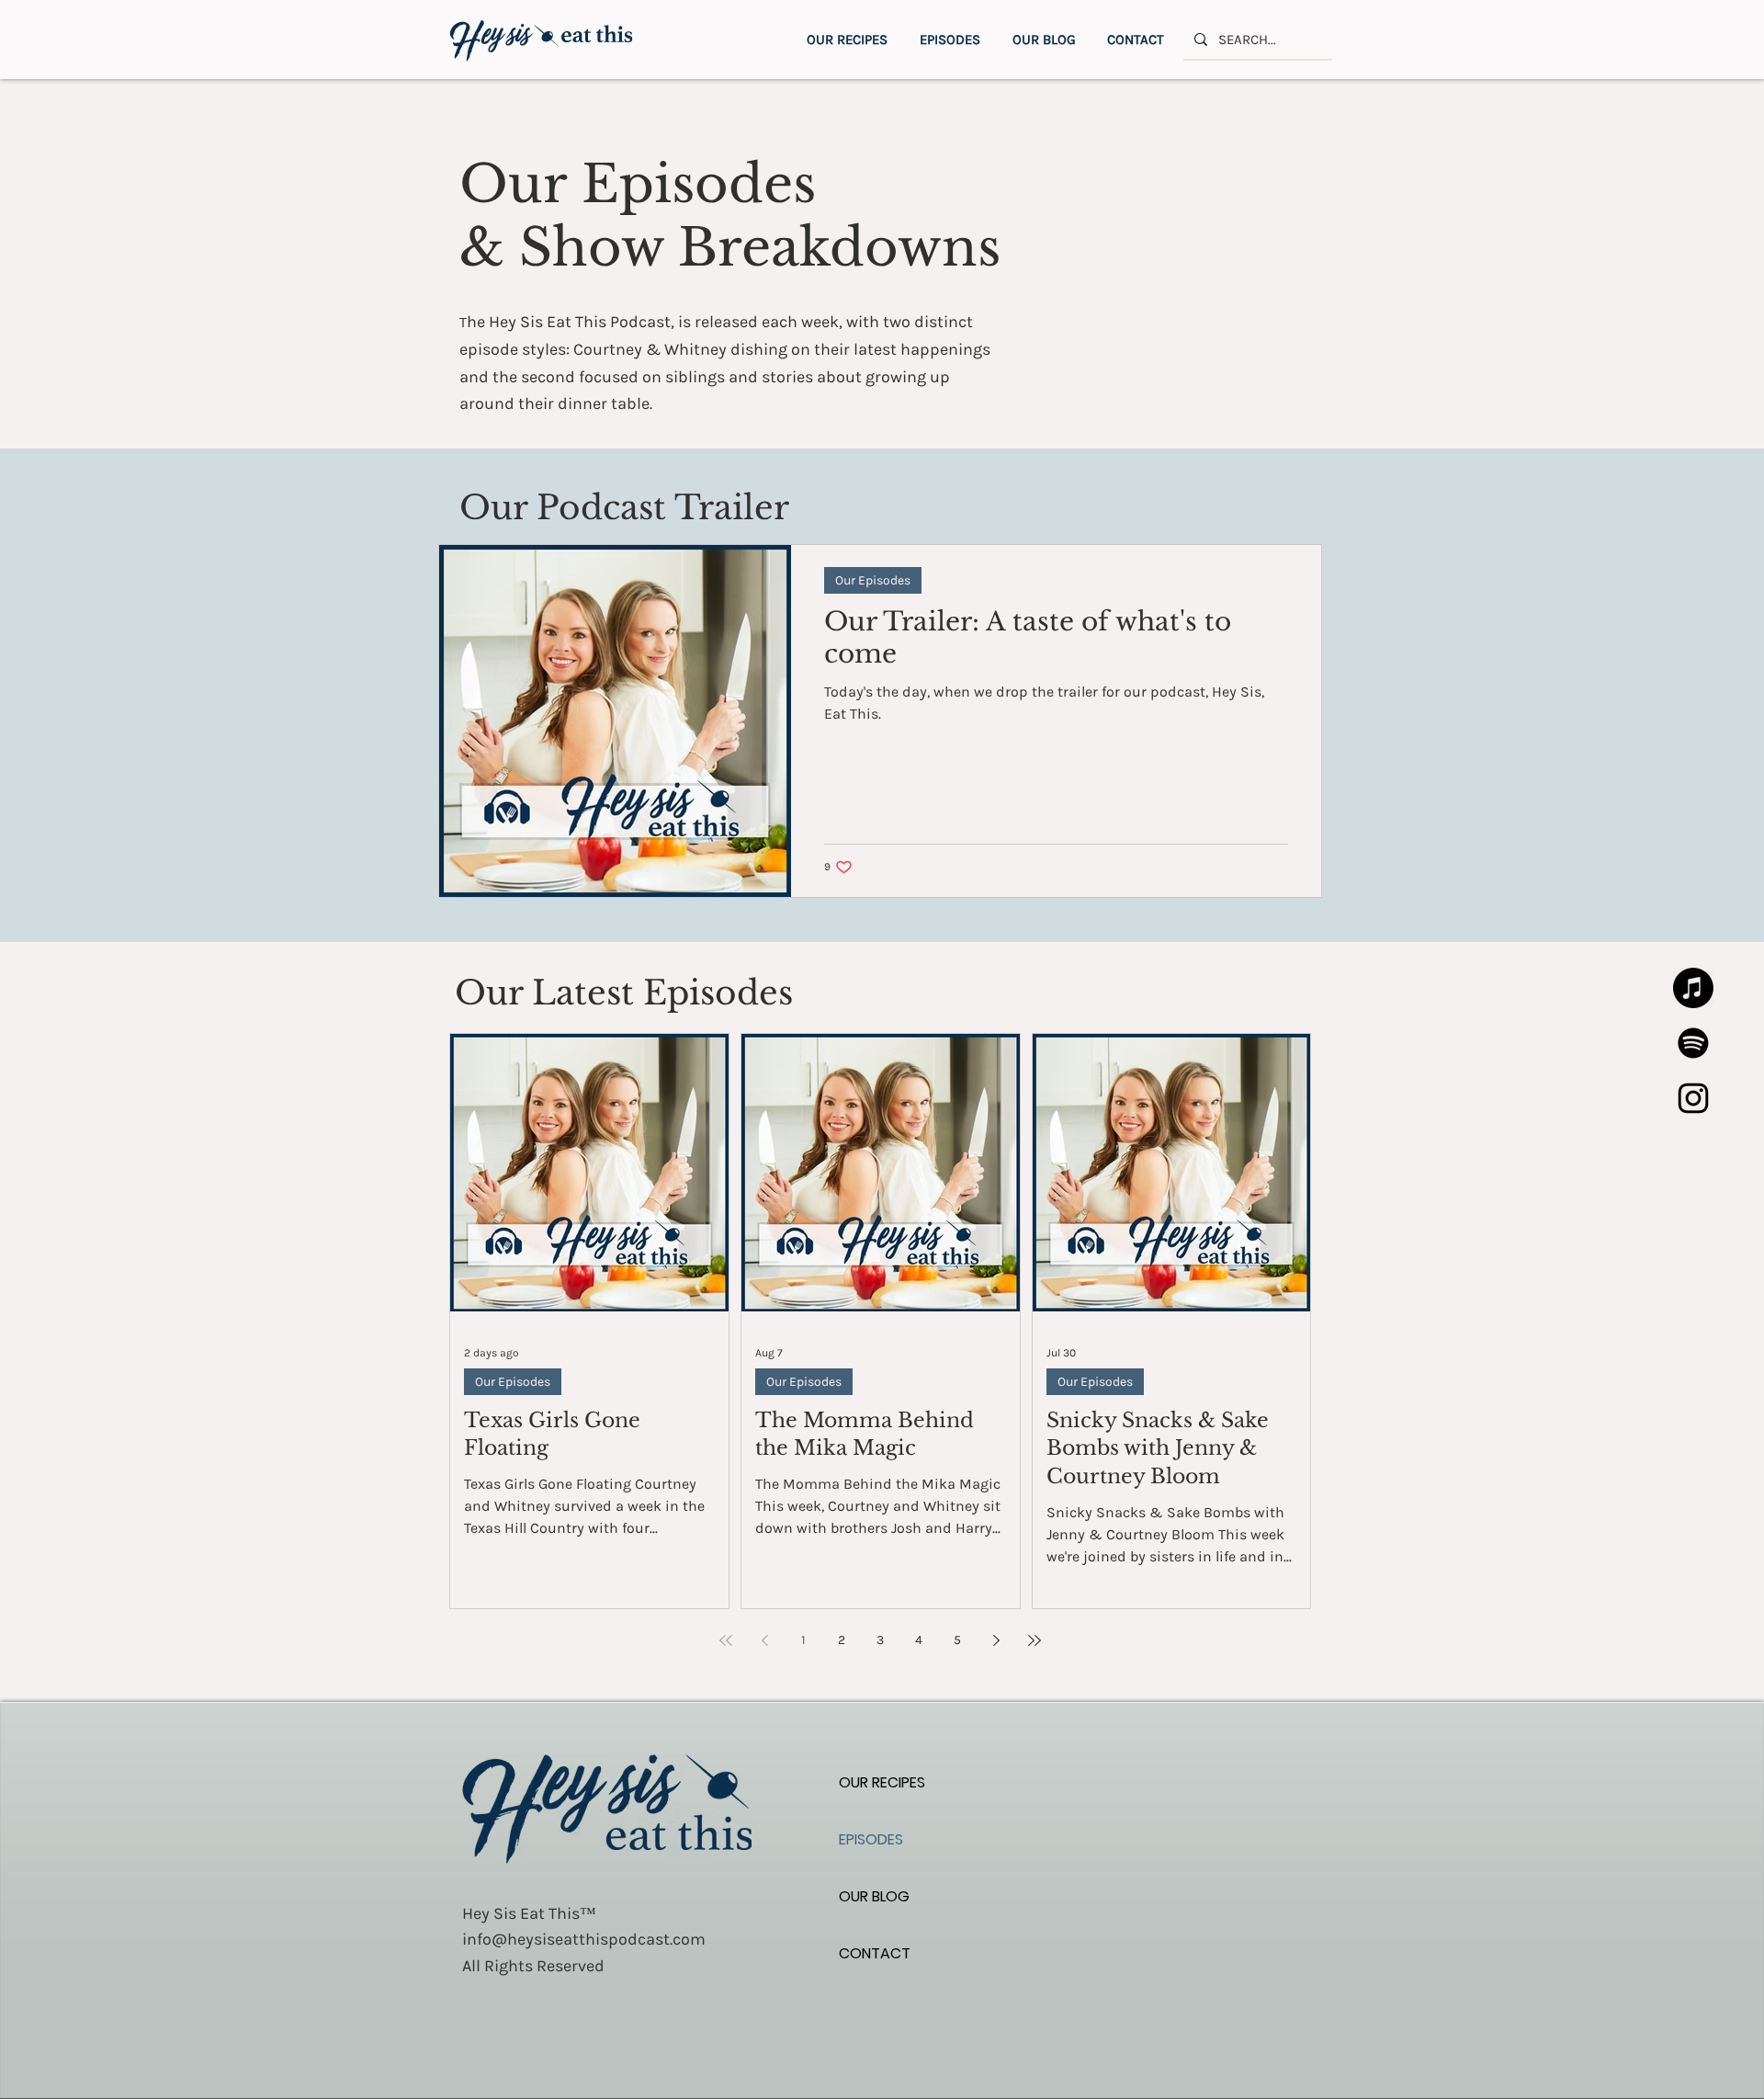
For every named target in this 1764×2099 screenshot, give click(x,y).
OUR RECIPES (882, 1782)
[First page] (726, 1640)
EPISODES (871, 1839)
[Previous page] (764, 1640)
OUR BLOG (874, 1896)
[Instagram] (1693, 1098)
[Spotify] (1693, 1043)
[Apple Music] (1693, 988)
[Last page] (1035, 1640)
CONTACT (875, 1953)
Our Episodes (873, 580)
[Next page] (996, 1640)
